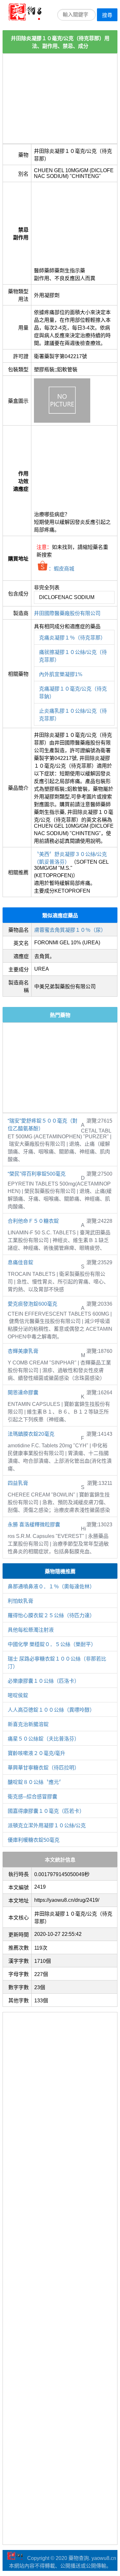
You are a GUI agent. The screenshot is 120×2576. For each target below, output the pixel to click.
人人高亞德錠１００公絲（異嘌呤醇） (51, 1710)
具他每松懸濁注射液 (31, 1630)
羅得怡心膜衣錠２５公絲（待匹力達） (51, 1615)
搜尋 (107, 15)
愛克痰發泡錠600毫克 (32, 1304)
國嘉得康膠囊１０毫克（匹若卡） (46, 1811)
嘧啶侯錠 (18, 1695)
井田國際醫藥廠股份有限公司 (67, 613)
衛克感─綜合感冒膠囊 (32, 1797)
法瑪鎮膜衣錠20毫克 (31, 1434)
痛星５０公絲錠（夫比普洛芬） (44, 1739)
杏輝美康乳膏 (23, 1351)
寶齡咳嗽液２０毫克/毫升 (36, 1753)
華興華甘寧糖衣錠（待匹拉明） (44, 1768)
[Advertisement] (60, 99)
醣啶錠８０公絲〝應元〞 (36, 1782)
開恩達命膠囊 (23, 1393)
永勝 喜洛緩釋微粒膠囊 (34, 1525)
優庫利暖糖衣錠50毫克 (34, 1840)
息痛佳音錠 (20, 1262)
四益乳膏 (18, 1483)
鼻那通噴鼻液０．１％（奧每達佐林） (51, 1587)
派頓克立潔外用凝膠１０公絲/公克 (47, 1826)
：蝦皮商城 (61, 569)
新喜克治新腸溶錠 (28, 1724)
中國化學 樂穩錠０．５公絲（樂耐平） (52, 1644)
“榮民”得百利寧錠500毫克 (37, 1174)
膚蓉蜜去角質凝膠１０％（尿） (70, 930)
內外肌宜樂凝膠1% (61, 674)
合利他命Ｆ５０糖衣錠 (33, 1221)
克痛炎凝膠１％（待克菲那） (72, 638)
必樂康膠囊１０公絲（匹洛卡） (44, 1681)
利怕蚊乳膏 (20, 1601)
